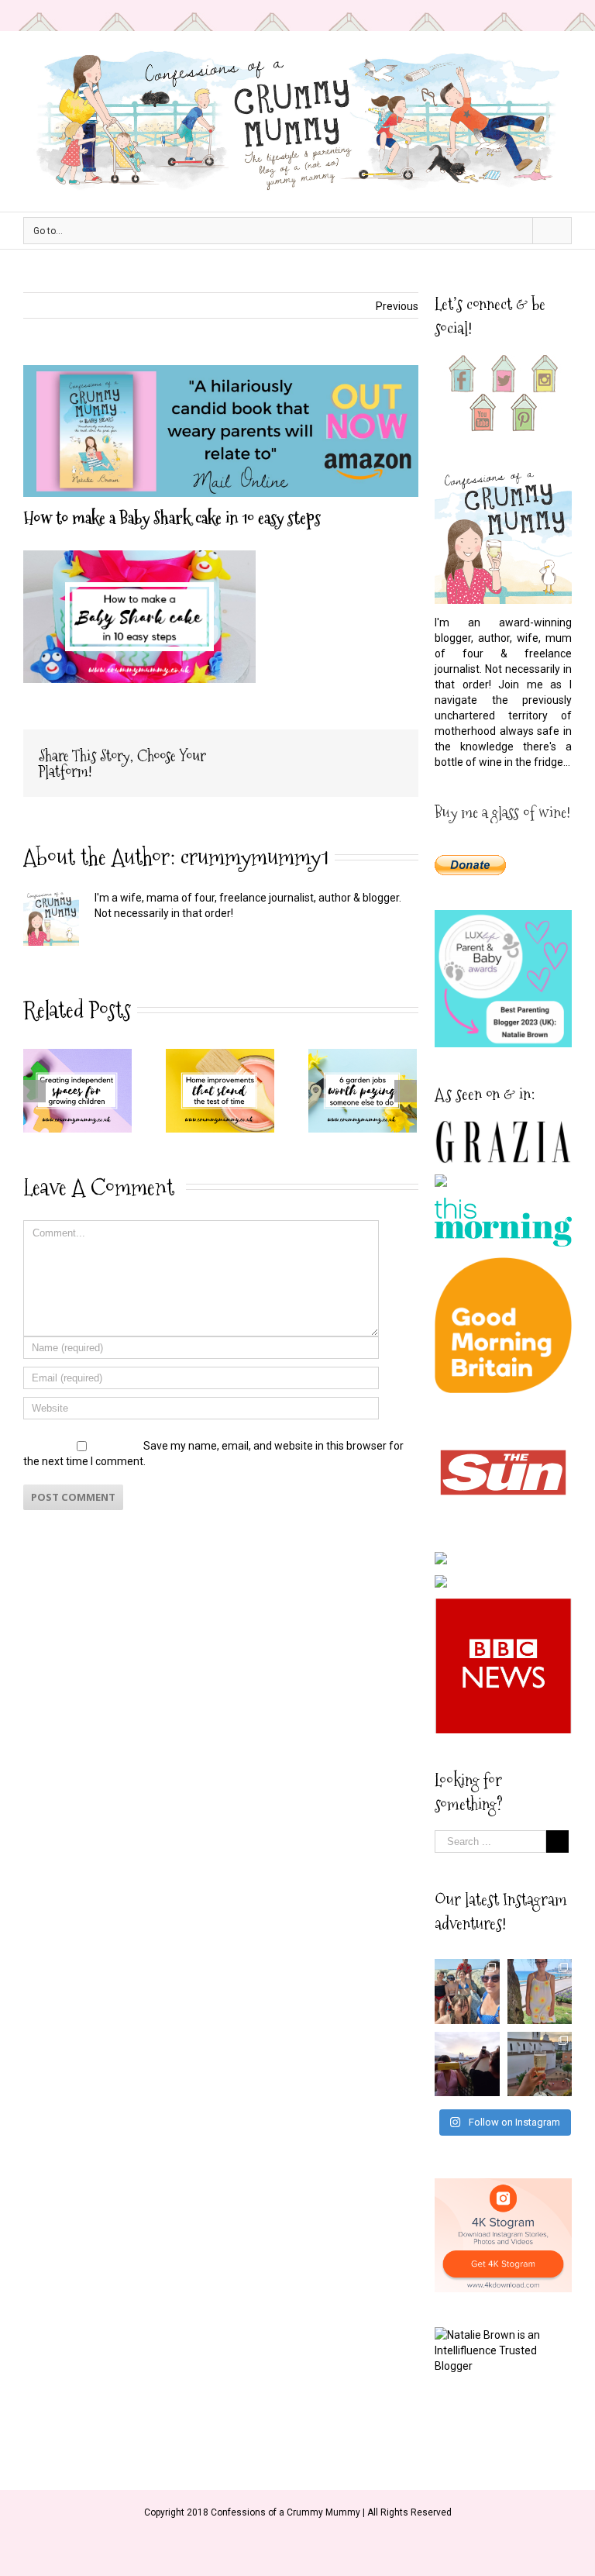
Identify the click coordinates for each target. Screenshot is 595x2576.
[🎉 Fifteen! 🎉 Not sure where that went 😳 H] (540, 1991)
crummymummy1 (255, 857)
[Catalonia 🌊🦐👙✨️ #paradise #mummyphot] (467, 1991)
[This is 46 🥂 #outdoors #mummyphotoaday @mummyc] (540, 2064)
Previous (397, 306)
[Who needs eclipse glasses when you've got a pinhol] (467, 2064)
